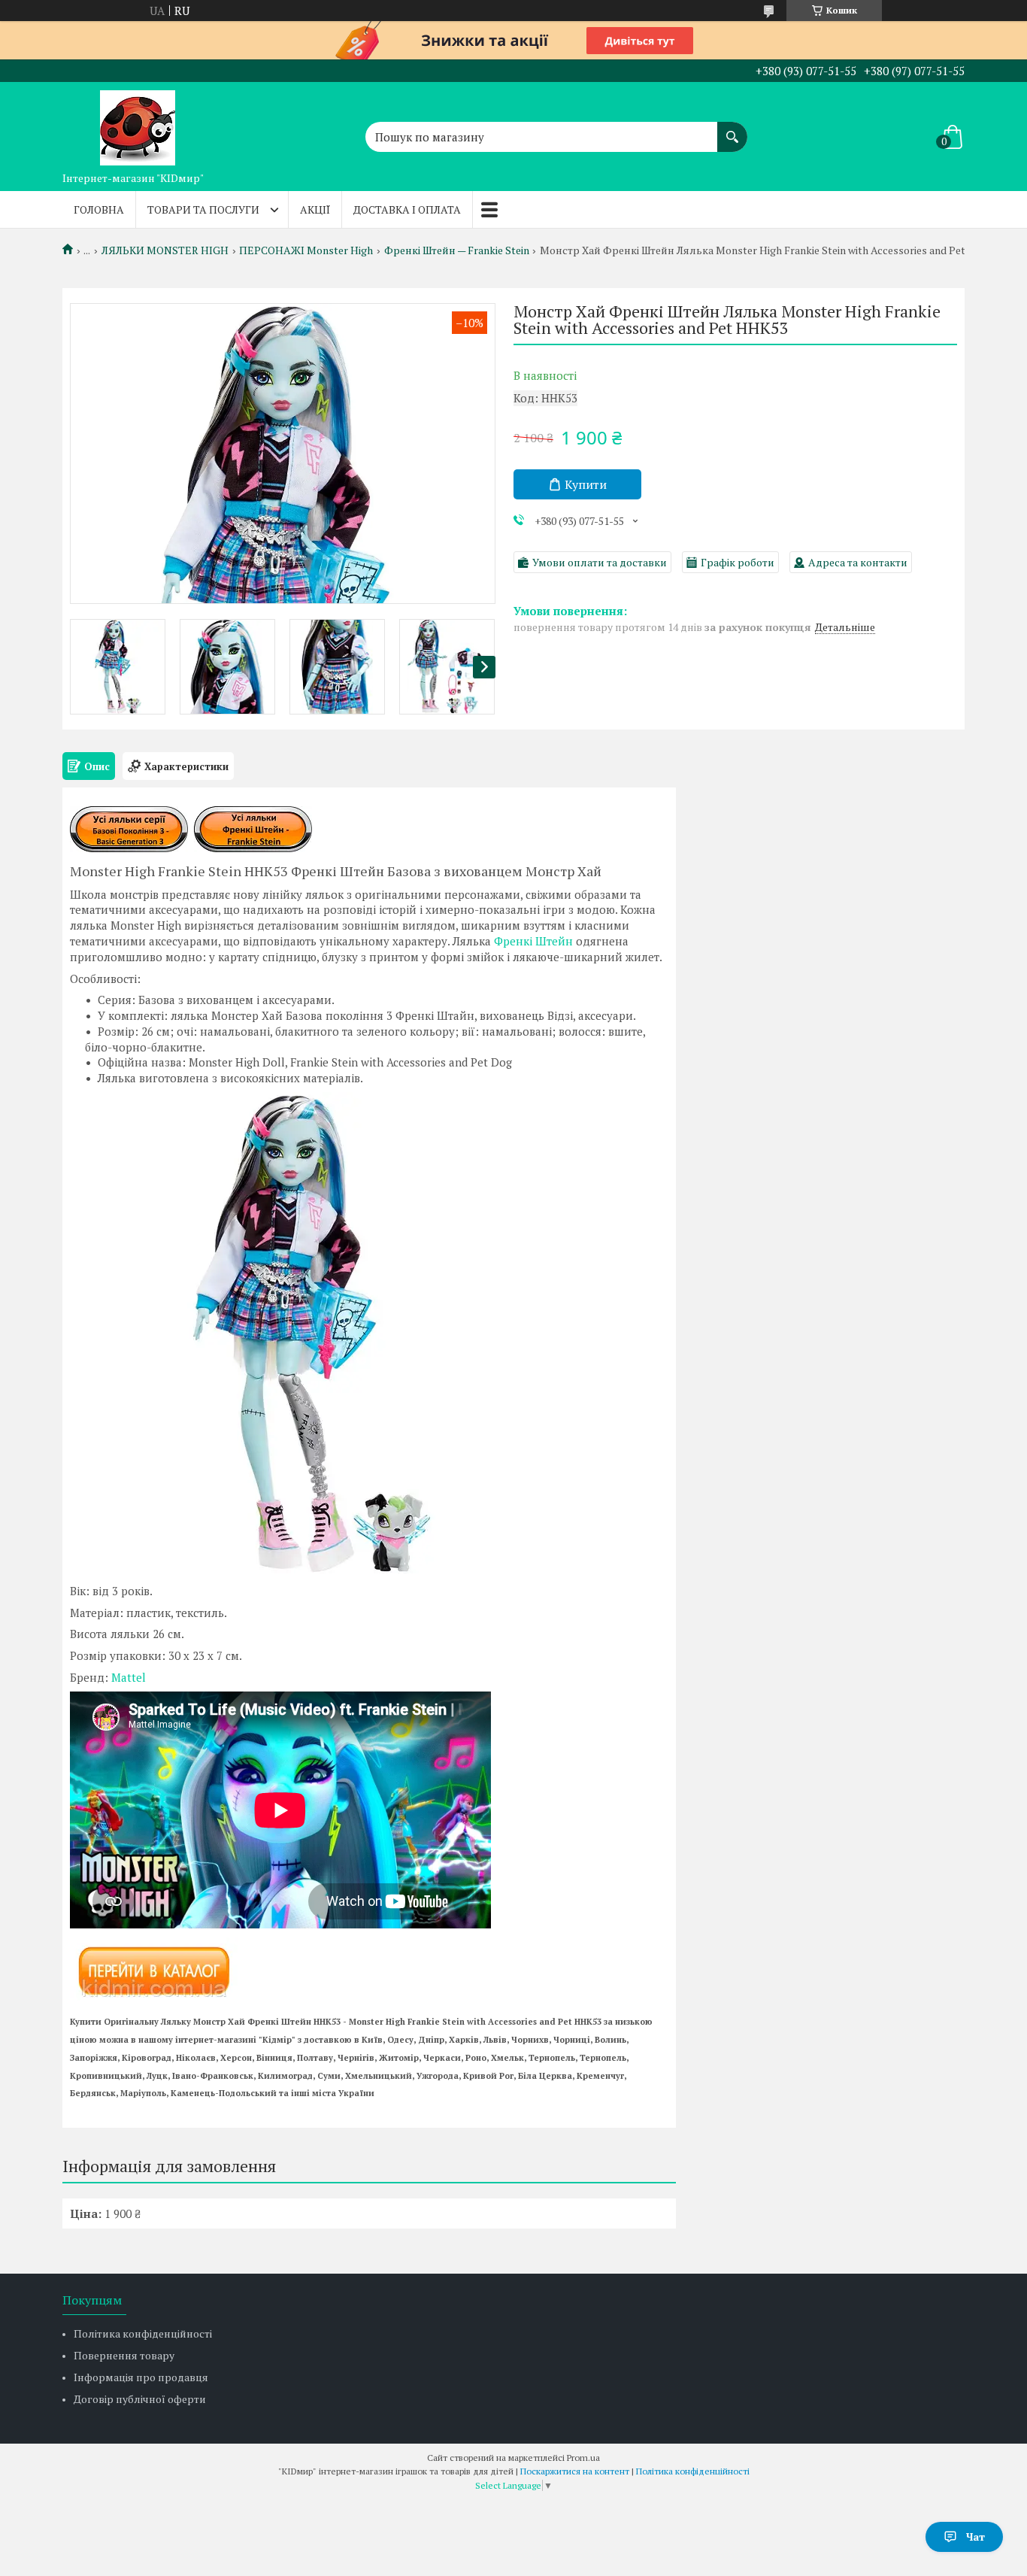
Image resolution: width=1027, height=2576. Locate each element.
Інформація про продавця (141, 2377)
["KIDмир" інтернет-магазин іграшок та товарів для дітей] (138, 123)
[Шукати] (732, 129)
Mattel (129, 1677)
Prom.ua (583, 2458)
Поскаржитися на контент (575, 2471)
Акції (315, 209)
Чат (975, 2537)
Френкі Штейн (533, 941)
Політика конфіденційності (143, 2333)
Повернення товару (124, 2355)
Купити (586, 484)
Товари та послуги (203, 209)
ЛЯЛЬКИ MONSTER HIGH (165, 250)
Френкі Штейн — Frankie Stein (457, 250)
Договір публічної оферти (140, 2399)
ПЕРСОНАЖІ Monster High (306, 250)
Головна (99, 209)
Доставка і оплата (407, 209)
